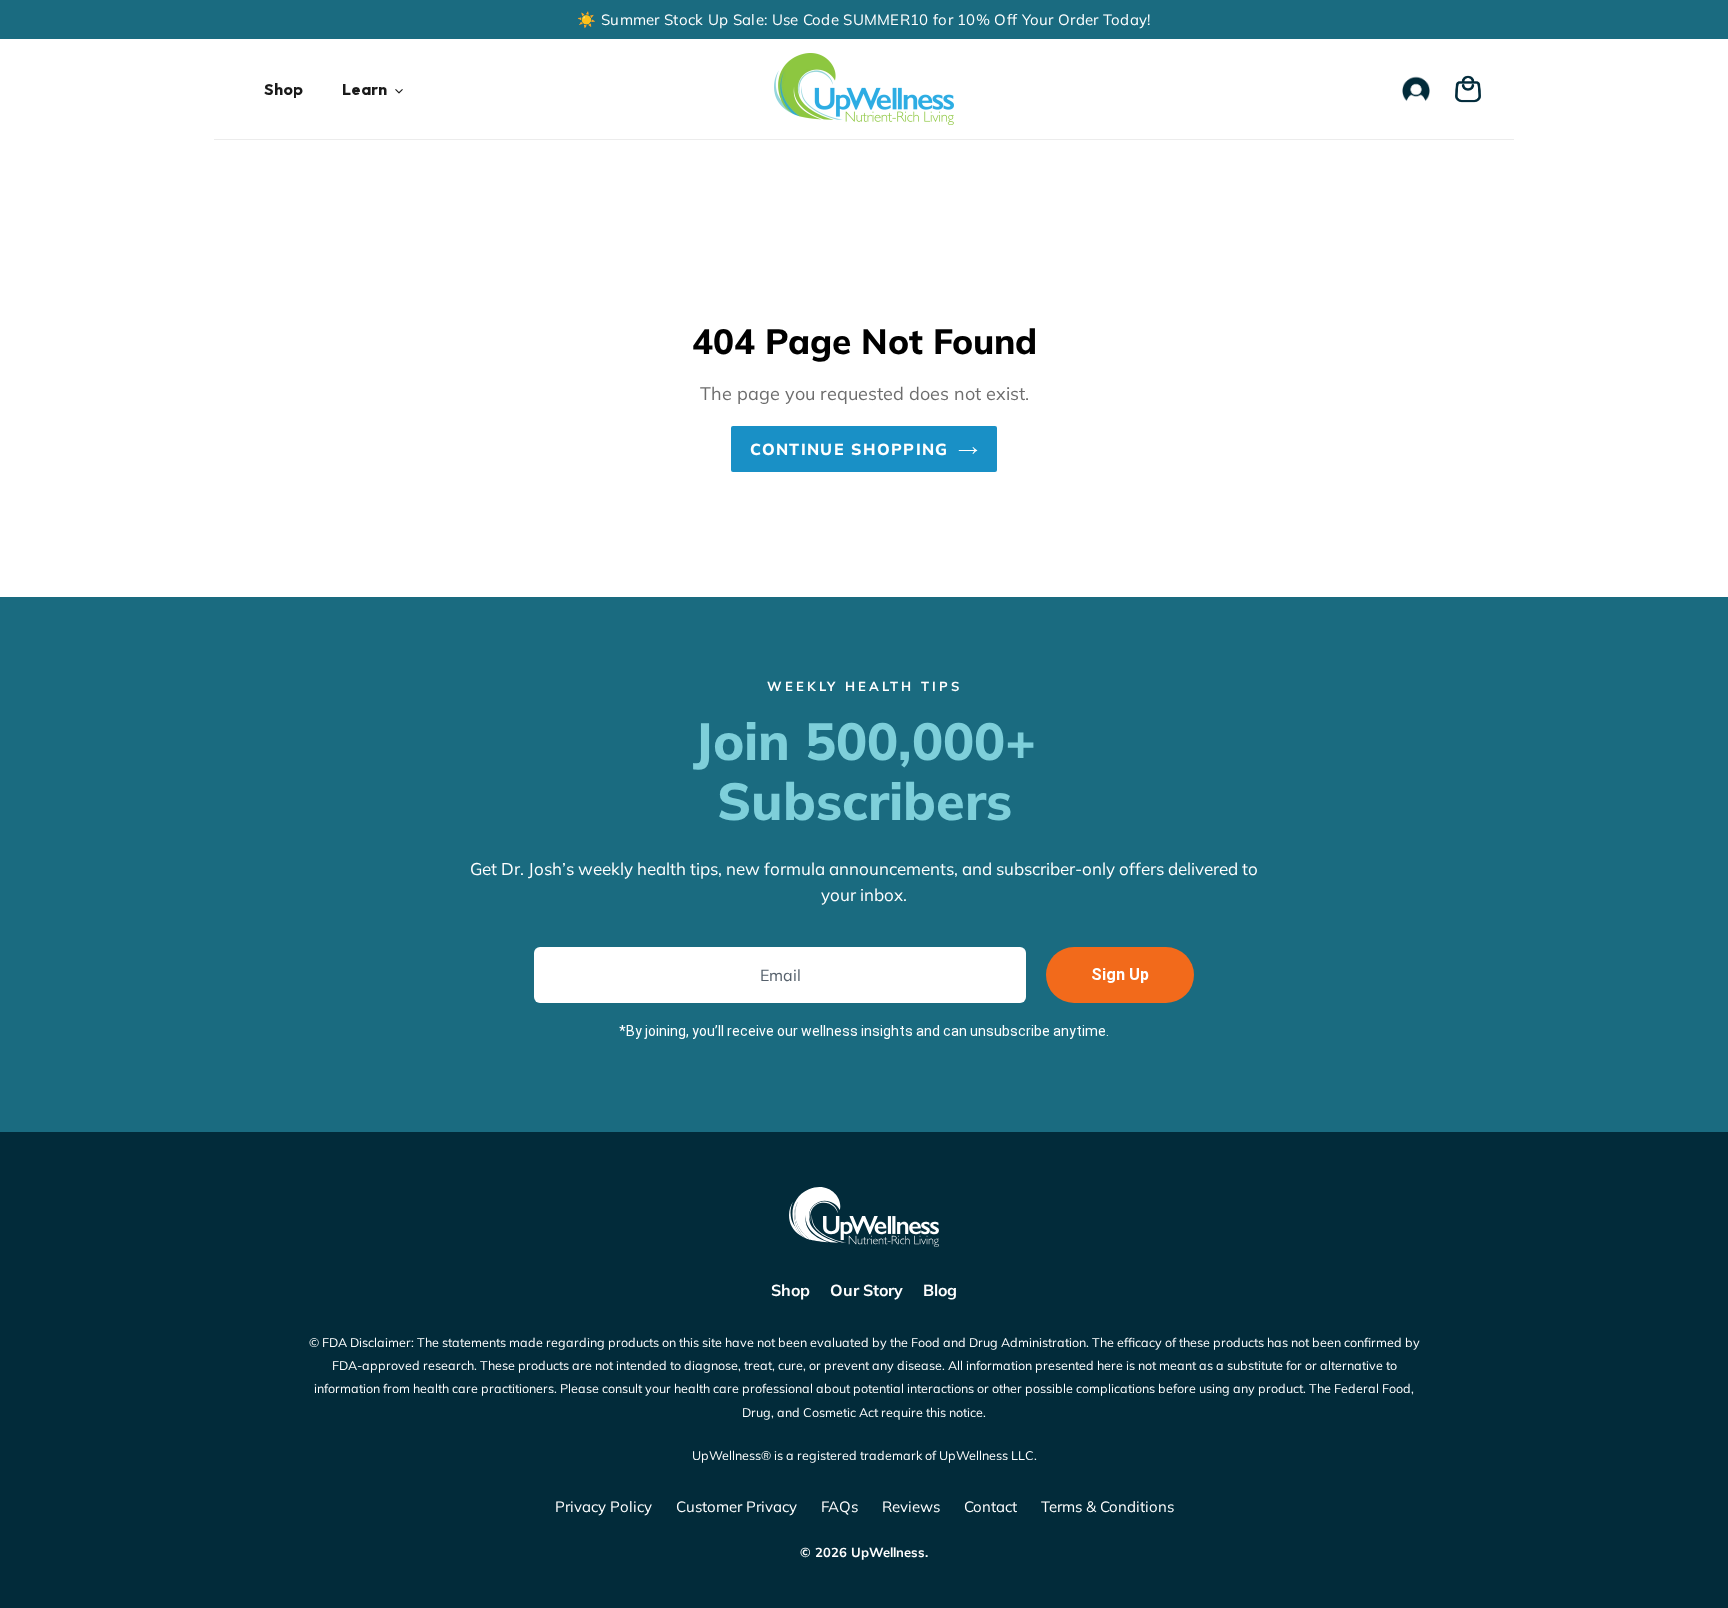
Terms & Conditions (1107, 1506)
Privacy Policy (603, 1506)
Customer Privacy (736, 1506)
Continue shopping (849, 449)
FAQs (839, 1506)
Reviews (911, 1506)
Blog (940, 1290)
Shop (790, 1290)
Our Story (866, 1290)
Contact (990, 1506)
